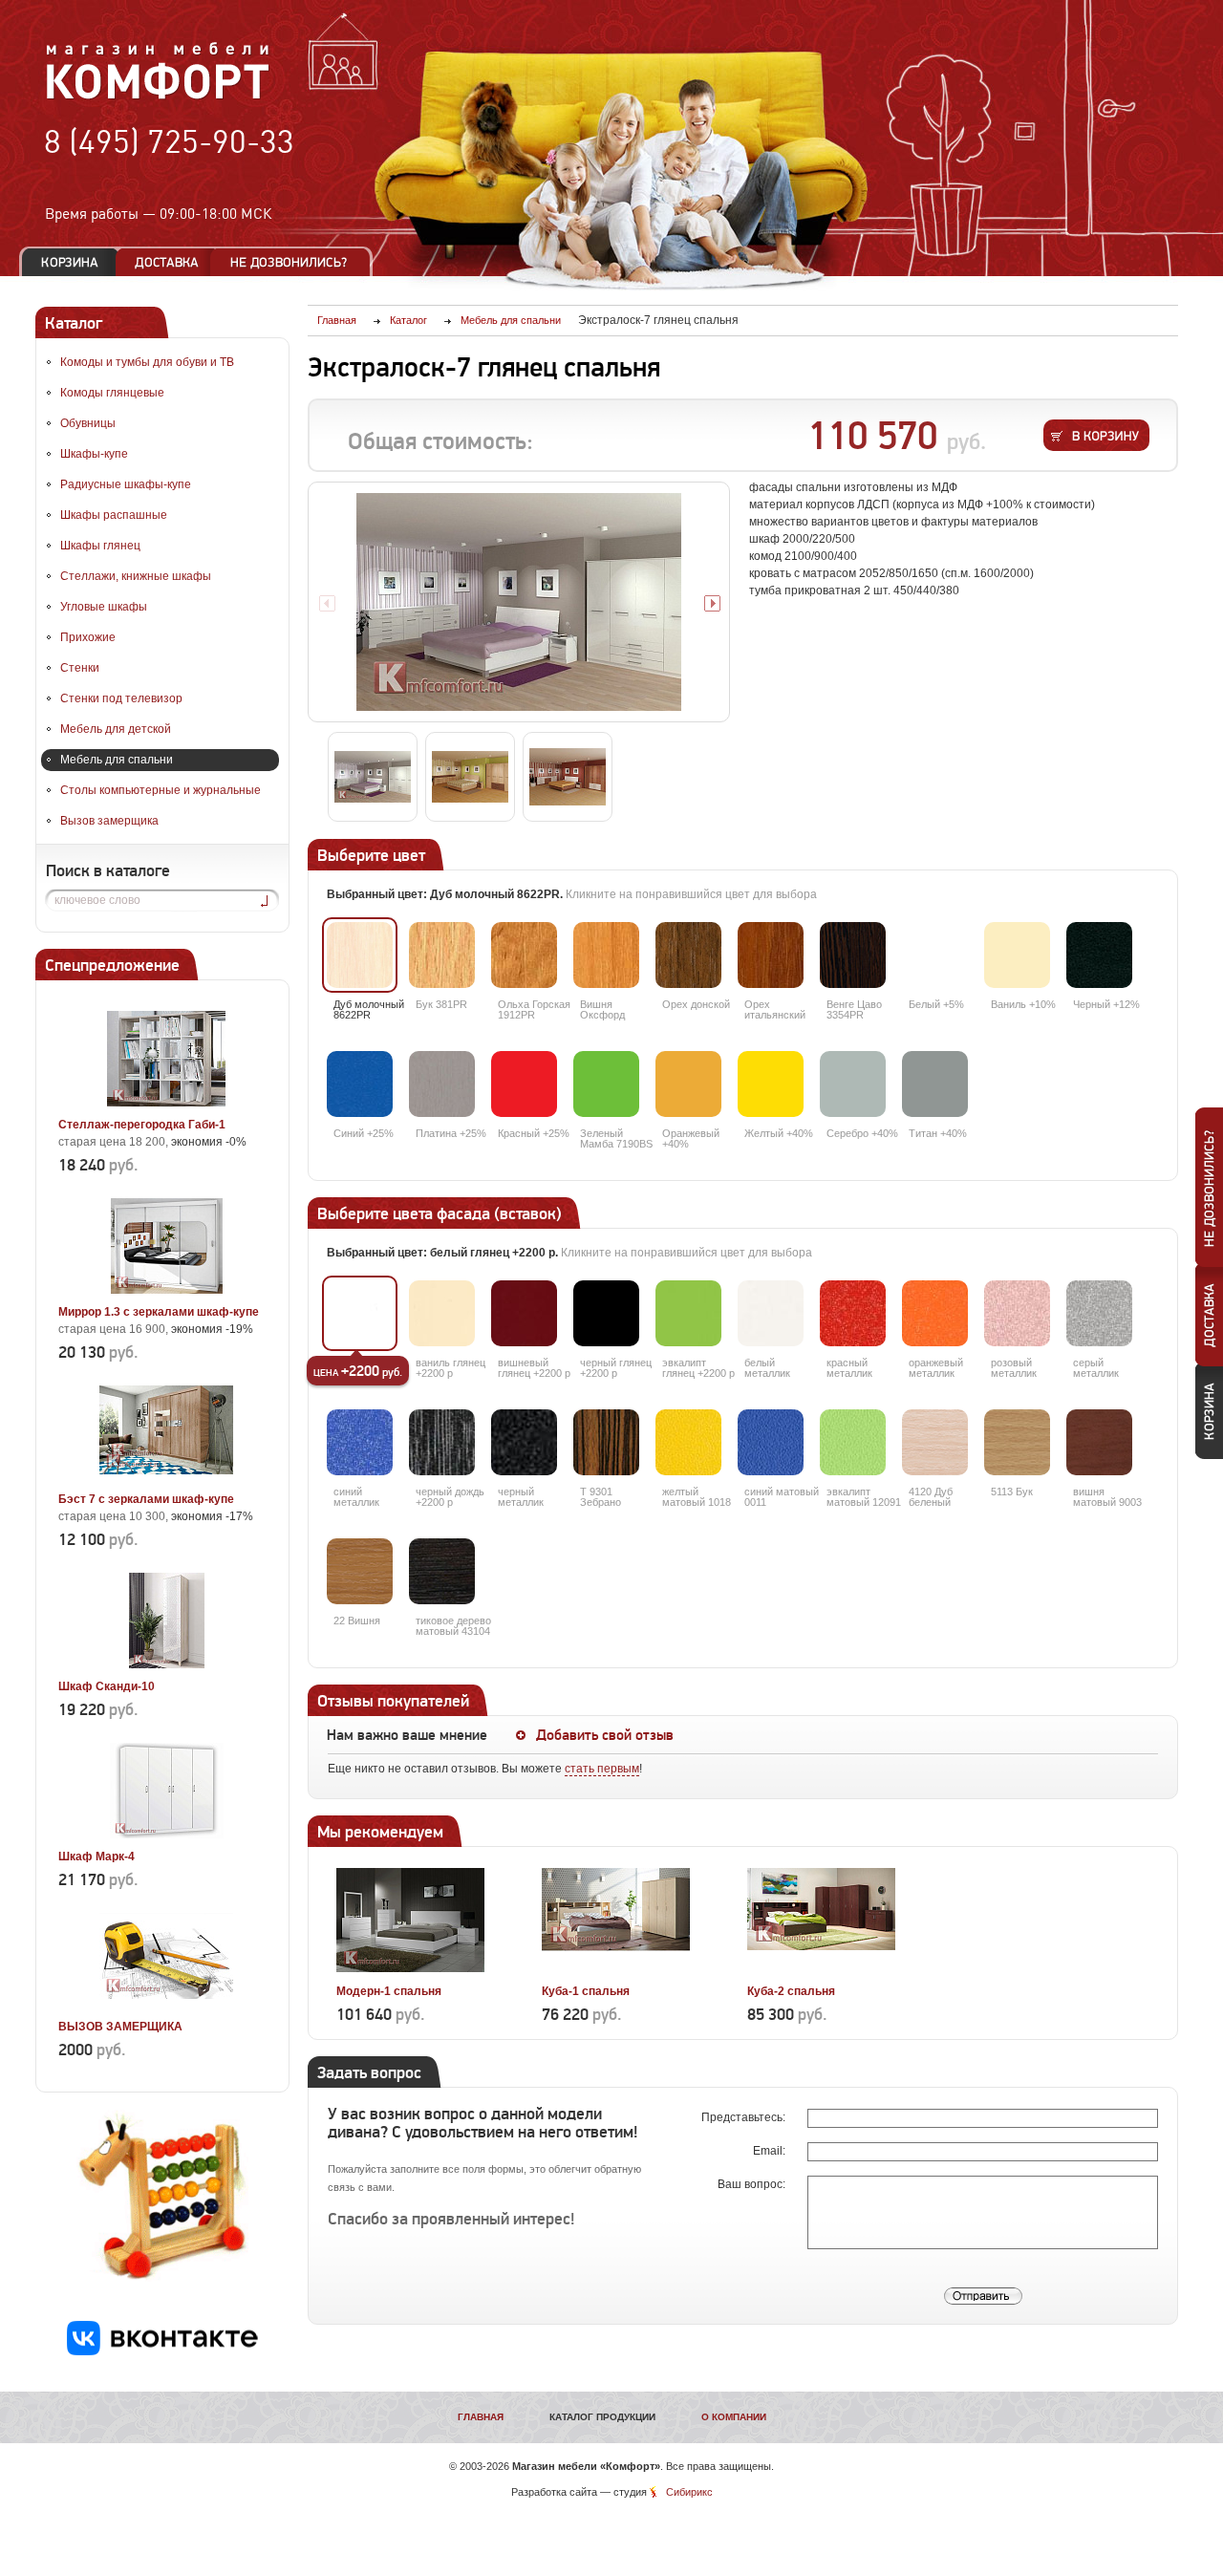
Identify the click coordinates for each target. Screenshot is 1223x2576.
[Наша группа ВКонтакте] (162, 2351)
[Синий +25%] (360, 1084)
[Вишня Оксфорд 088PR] (606, 955)
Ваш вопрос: (753, 2184)
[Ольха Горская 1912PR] (524, 955)
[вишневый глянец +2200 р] (524, 1313)
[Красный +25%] (524, 1084)
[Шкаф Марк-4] (166, 1835)
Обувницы (88, 423)
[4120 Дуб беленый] (935, 1442)
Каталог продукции (602, 2417)
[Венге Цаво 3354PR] (853, 955)
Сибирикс (689, 2492)
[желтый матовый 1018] (688, 1442)
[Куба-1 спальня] (616, 1969)
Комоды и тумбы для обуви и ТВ (147, 362)
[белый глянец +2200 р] (360, 1313)
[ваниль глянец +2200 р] (442, 1313)
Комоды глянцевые (112, 393)
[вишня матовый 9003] (1099, 1442)
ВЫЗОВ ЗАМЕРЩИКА (120, 2027)
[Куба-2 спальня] (821, 1969)
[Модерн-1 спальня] (410, 1969)
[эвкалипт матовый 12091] (853, 1442)
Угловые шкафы (104, 607)
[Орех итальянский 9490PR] (771, 955)
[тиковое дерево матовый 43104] (442, 1571)
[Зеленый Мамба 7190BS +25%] (606, 1084)
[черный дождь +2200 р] (442, 1442)
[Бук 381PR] (442, 955)
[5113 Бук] (1017, 1442)
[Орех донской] (688, 955)
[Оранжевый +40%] (688, 1084)
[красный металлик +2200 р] (853, 1313)
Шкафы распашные (114, 515)
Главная (481, 2417)
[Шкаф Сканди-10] (166, 1664)
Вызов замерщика (109, 821)
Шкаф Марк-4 (97, 1857)
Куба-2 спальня (791, 1991)
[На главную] (158, 97)
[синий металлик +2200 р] (360, 1442)
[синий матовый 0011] (771, 1442)
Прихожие (88, 637)
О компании (734, 2417)
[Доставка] (167, 262)
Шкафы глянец (100, 546)
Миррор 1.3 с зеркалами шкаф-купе (159, 1312)
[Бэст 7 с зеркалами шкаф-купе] (166, 1477)
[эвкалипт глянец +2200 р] (688, 1313)
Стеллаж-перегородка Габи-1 (142, 1125)
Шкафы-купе (94, 454)
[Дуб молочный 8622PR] (360, 955)
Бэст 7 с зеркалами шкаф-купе (146, 1499)
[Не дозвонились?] (295, 262)
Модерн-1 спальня (389, 1991)
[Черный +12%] (1099, 955)
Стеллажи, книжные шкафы (136, 576)
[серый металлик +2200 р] (1099, 1313)
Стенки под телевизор (121, 698)
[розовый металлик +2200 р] (1017, 1313)
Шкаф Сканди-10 (107, 1686)
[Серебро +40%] (853, 1084)
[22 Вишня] (360, 1571)
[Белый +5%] (935, 955)
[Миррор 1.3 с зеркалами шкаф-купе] (166, 1290)
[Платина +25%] (442, 1084)
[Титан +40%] (935, 1084)
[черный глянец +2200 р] (606, 1313)
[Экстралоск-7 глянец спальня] (519, 602)
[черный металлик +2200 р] (524, 1442)
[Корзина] (70, 262)
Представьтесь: (745, 2117)
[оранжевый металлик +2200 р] (935, 1313)
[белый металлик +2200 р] (771, 1313)
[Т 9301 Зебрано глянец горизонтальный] (606, 1442)
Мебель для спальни (117, 760)
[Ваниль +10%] (1017, 955)
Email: (771, 2151)
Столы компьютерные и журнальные (161, 790)
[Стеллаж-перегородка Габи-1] (166, 1103)
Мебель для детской (116, 729)
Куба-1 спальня (586, 1991)
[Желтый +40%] (771, 1084)
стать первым (602, 1769)
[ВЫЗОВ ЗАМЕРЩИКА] (166, 2005)
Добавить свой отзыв (605, 1735)
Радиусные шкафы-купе (126, 484)
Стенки (80, 668)
